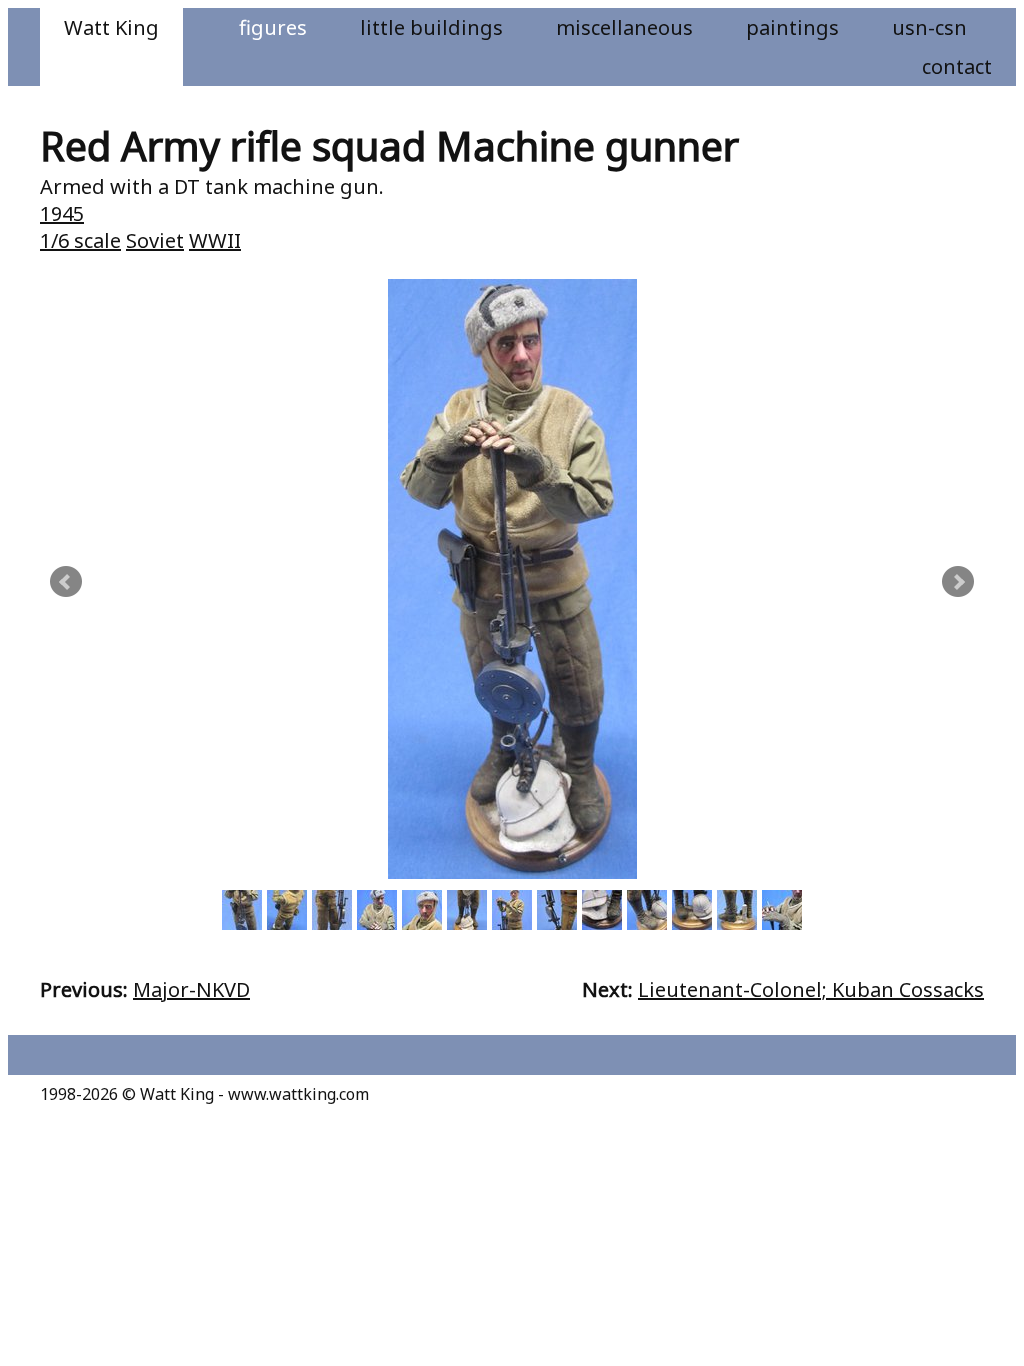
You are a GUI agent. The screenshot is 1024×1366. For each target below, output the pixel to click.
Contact (957, 66)
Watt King (111, 27)
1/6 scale (80, 240)
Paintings (792, 27)
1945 (62, 213)
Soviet (155, 240)
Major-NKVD (191, 989)
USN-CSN (929, 27)
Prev (66, 582)
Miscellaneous (624, 27)
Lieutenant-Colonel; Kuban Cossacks (811, 989)
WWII (215, 240)
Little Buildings (431, 27)
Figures (273, 27)
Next (958, 582)
